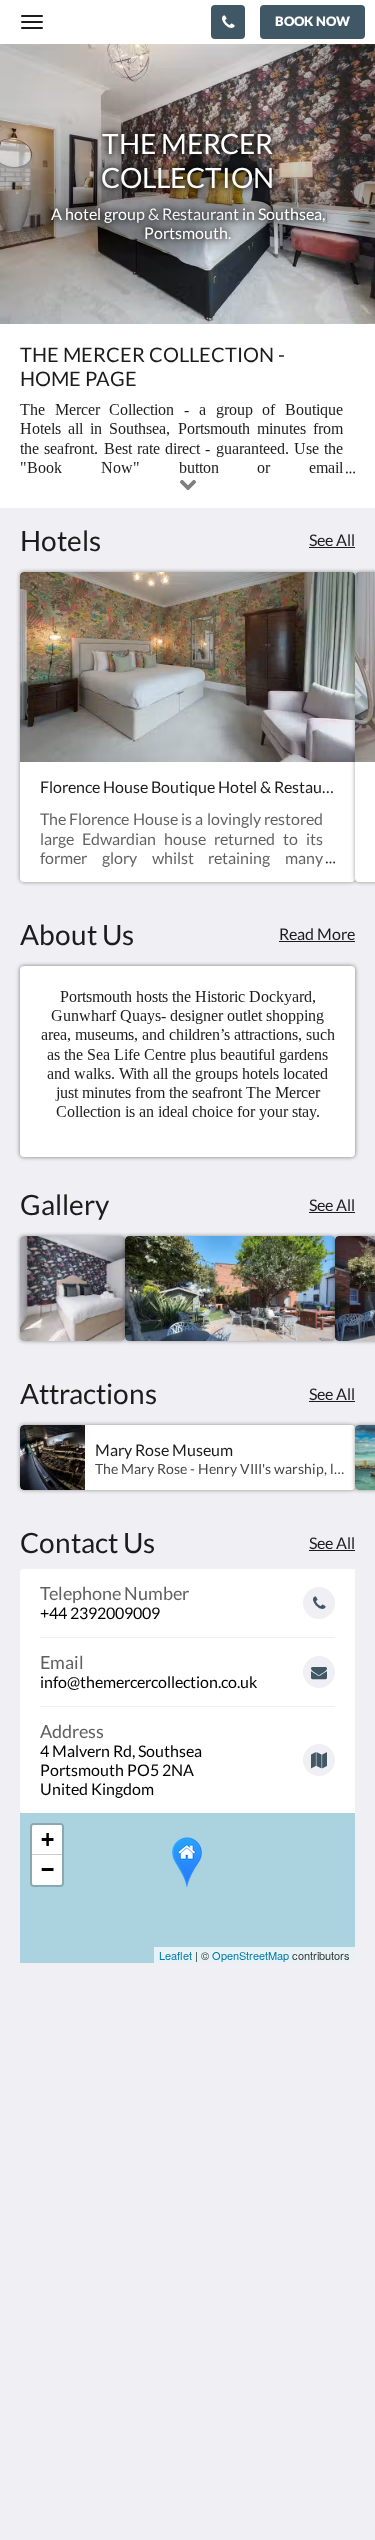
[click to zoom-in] (72, 1288)
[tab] (187, 2300)
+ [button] (47, 1839)
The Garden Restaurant (100, 2350)
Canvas (227, 2485)
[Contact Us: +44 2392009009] (228, 22)
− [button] (47, 1869)
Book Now (56, 2333)
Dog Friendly (64, 2401)
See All (332, 539)
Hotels (43, 2384)
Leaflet (175, 1955)
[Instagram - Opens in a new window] (95, 2240)
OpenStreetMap (250, 1955)
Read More (317, 933)
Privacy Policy (68, 2367)
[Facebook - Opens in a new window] (40, 2240)
